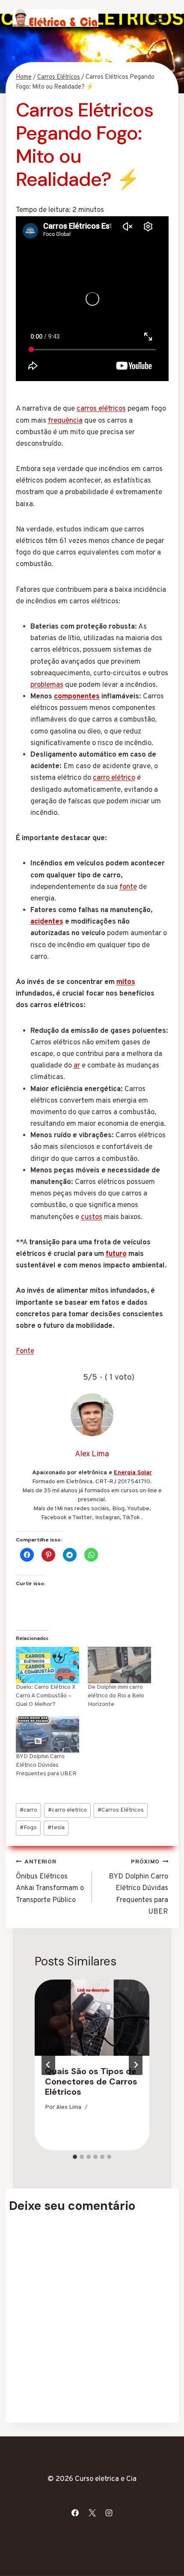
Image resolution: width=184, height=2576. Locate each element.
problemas (47, 685)
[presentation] (92, 2018)
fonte (128, 887)
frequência (65, 421)
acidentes (47, 922)
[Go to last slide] (48, 2065)
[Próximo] (136, 2065)
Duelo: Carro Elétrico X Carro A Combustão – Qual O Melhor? (46, 1696)
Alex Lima (69, 2107)
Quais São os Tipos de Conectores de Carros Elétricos (91, 2081)
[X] (92, 2513)
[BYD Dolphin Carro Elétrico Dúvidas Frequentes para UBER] (47, 1734)
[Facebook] (75, 2513)
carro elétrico (114, 778)
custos (92, 1217)
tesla (56, 1828)
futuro (116, 1254)
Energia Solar (133, 1473)
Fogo (28, 1828)
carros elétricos (101, 409)
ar (77, 1066)
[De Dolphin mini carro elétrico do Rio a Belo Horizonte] (119, 1665)
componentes (77, 697)
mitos (126, 982)
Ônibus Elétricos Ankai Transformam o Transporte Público (50, 1882)
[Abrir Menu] (161, 18)
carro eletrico (67, 1810)
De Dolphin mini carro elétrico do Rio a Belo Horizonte (116, 1696)
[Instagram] (109, 2513)
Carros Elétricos (121, 1810)
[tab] (75, 2157)
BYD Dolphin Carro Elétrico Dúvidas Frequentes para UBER (46, 1765)
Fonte (25, 1351)
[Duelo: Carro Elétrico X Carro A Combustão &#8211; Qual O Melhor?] (47, 1665)
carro (28, 1810)
